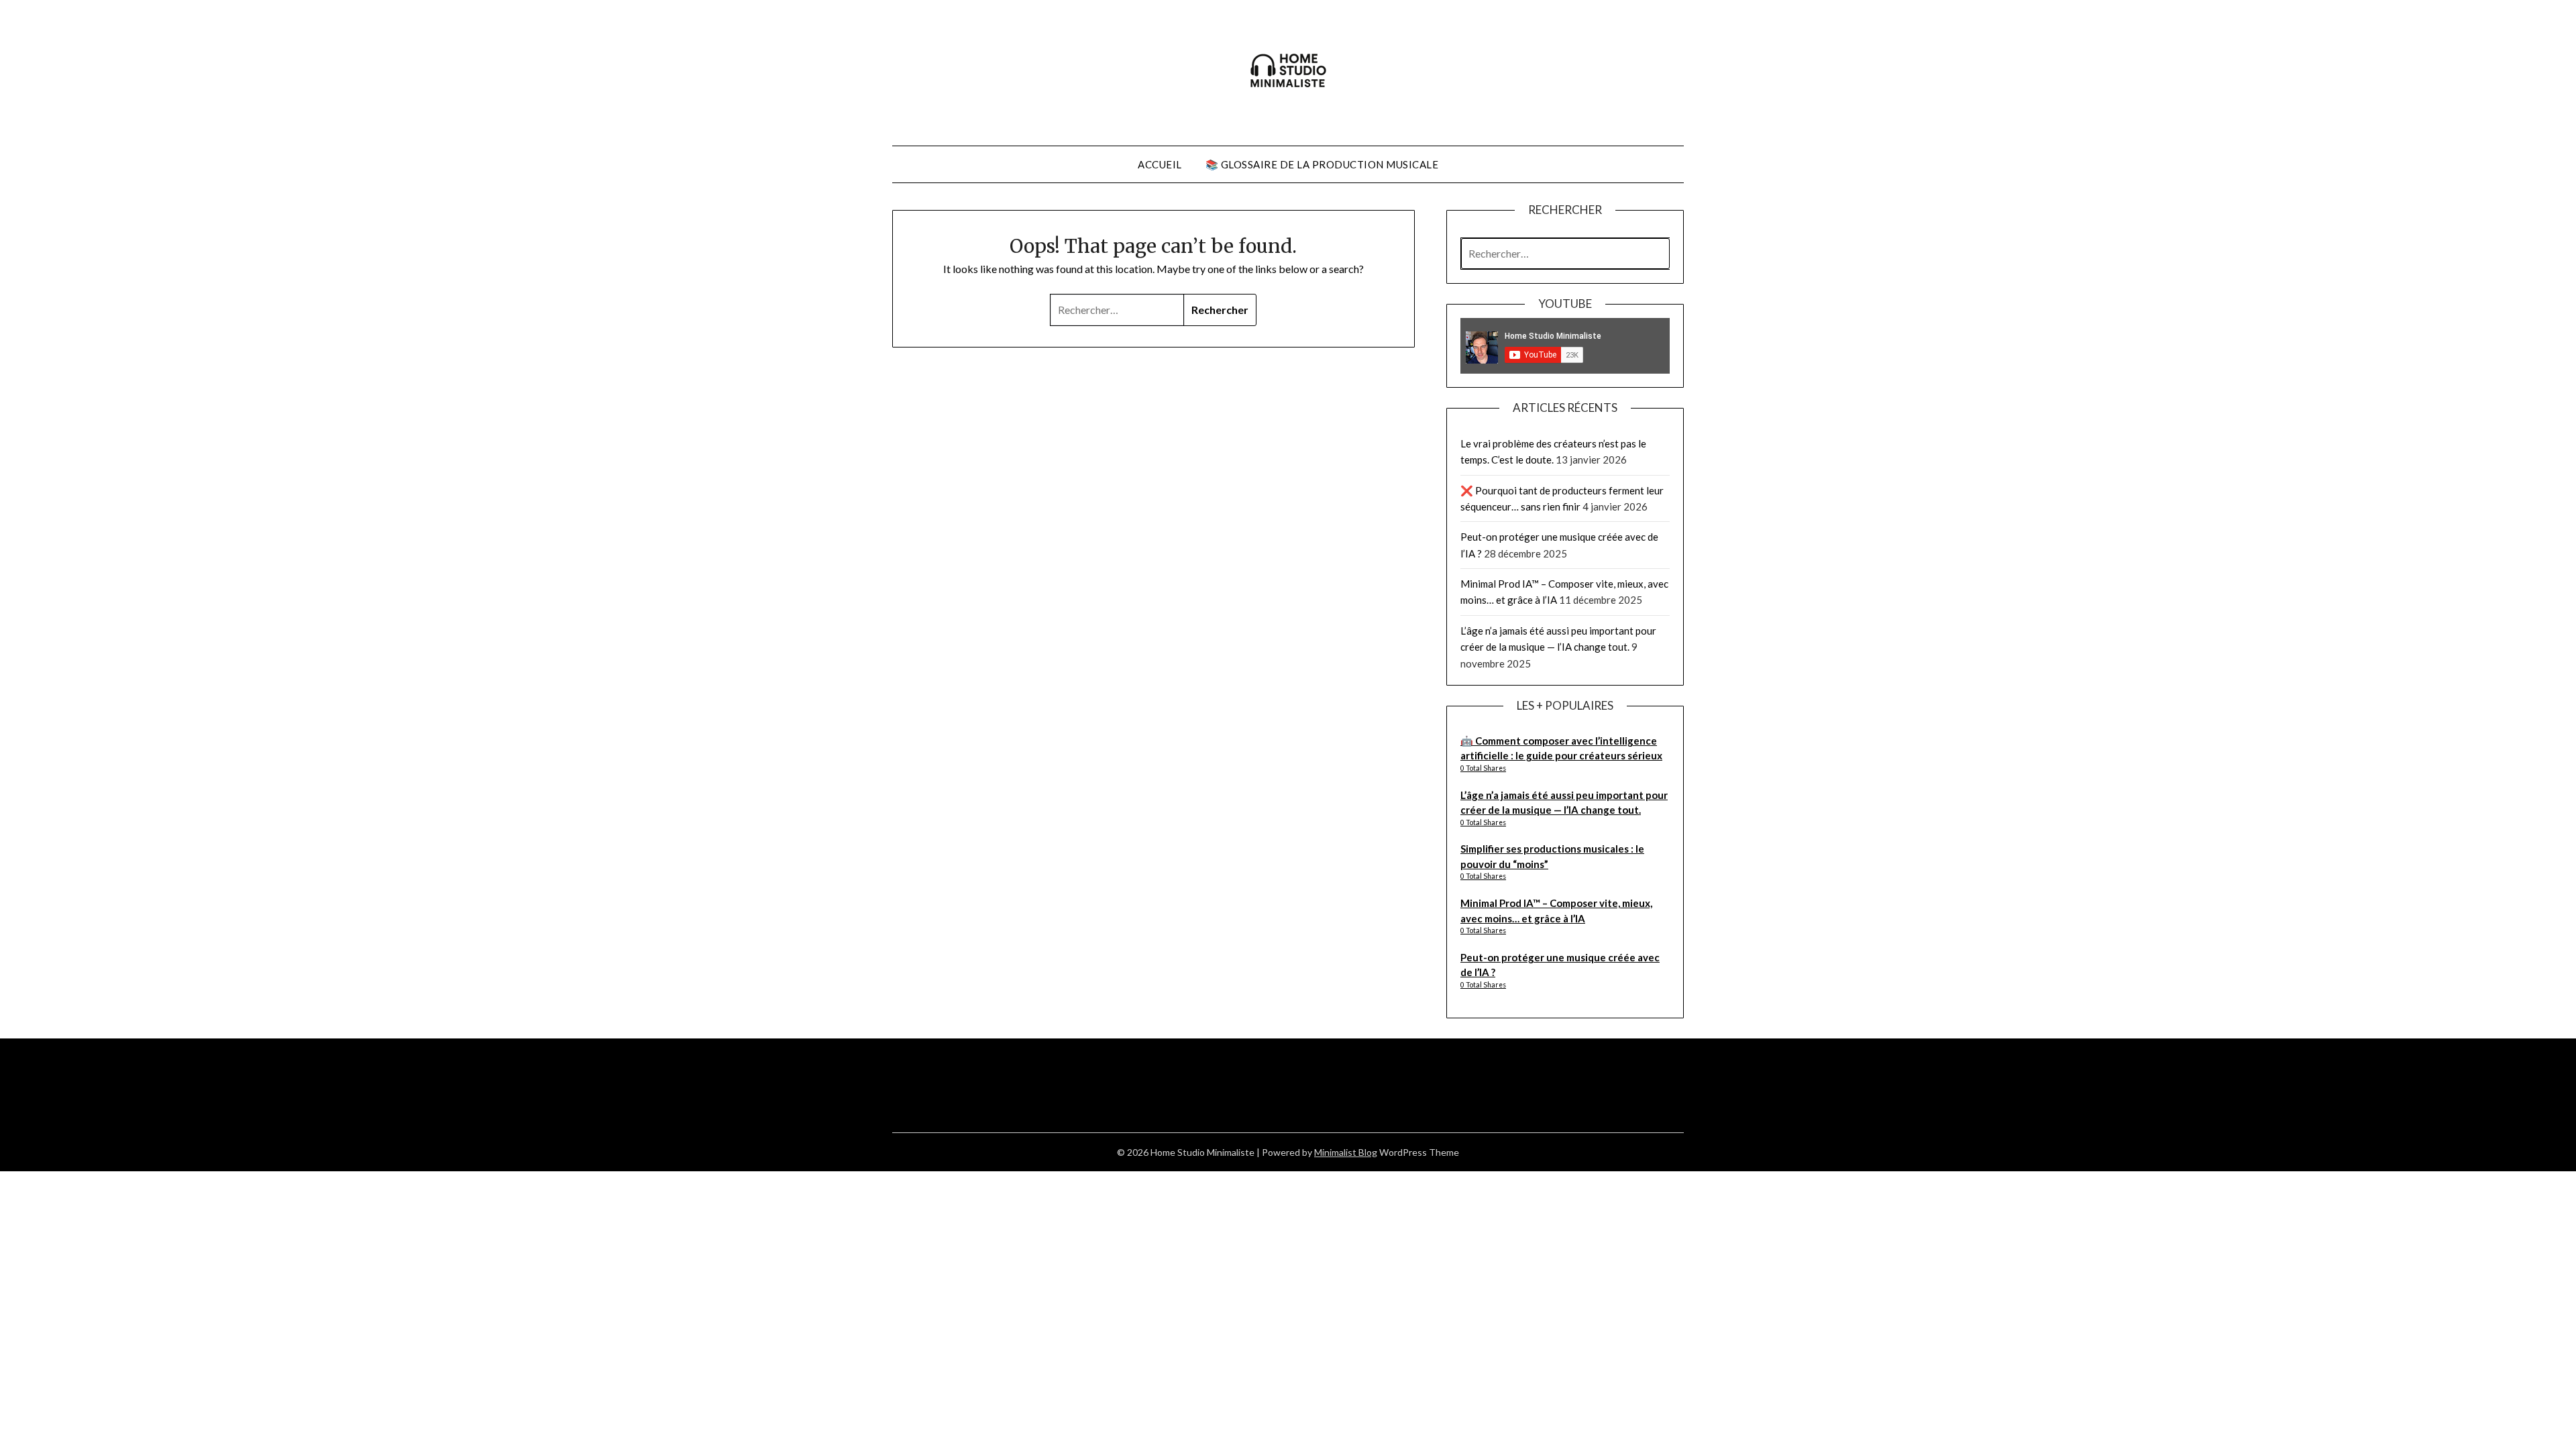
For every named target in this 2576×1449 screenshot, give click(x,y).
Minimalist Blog (1346, 1152)
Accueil (1160, 164)
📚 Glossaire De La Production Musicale (1322, 164)
